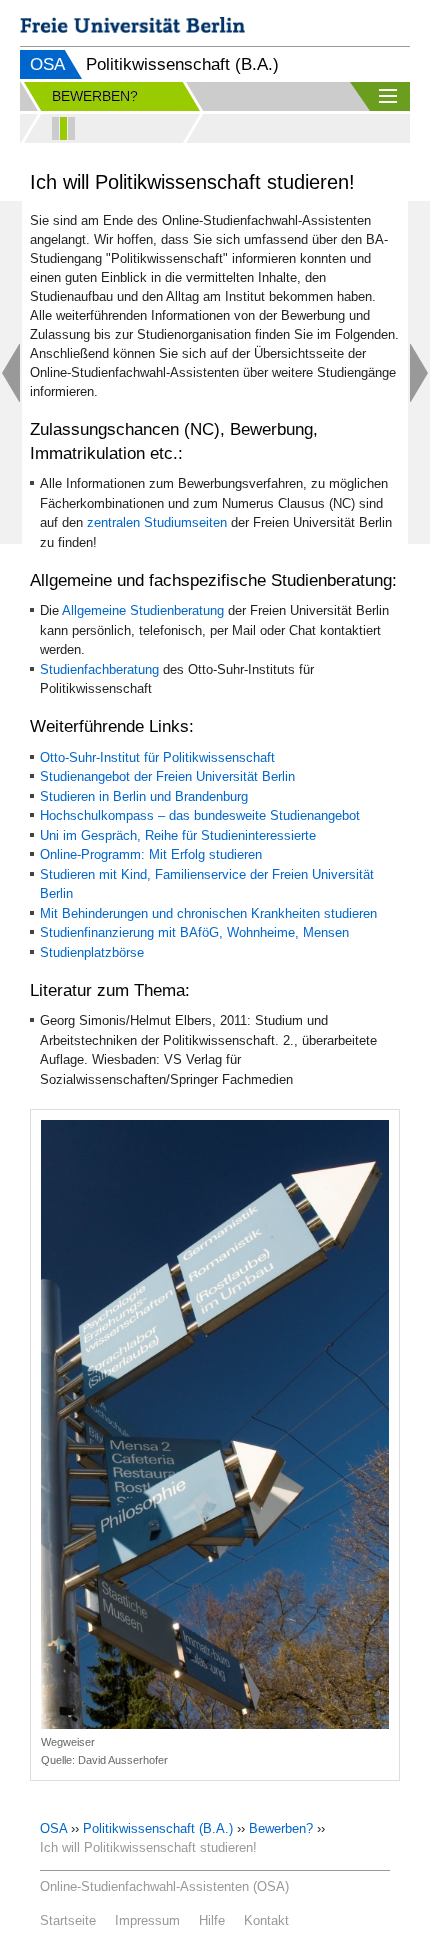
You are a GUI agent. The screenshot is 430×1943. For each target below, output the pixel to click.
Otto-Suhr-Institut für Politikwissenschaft (157, 757)
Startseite (68, 1920)
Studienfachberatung (99, 669)
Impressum (147, 1920)
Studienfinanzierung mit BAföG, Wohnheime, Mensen (194, 932)
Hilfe (212, 1920)
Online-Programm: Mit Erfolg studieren (151, 854)
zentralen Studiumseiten (157, 522)
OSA (47, 64)
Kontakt (266, 1920)
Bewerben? (281, 1828)
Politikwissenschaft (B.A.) (158, 1828)
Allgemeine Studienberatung (143, 610)
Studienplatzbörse (92, 952)
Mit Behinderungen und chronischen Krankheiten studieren (208, 913)
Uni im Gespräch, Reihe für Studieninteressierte (178, 835)
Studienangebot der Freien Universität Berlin (167, 776)
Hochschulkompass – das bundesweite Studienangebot (200, 815)
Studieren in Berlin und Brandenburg (144, 796)
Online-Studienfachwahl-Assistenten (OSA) (164, 1886)
